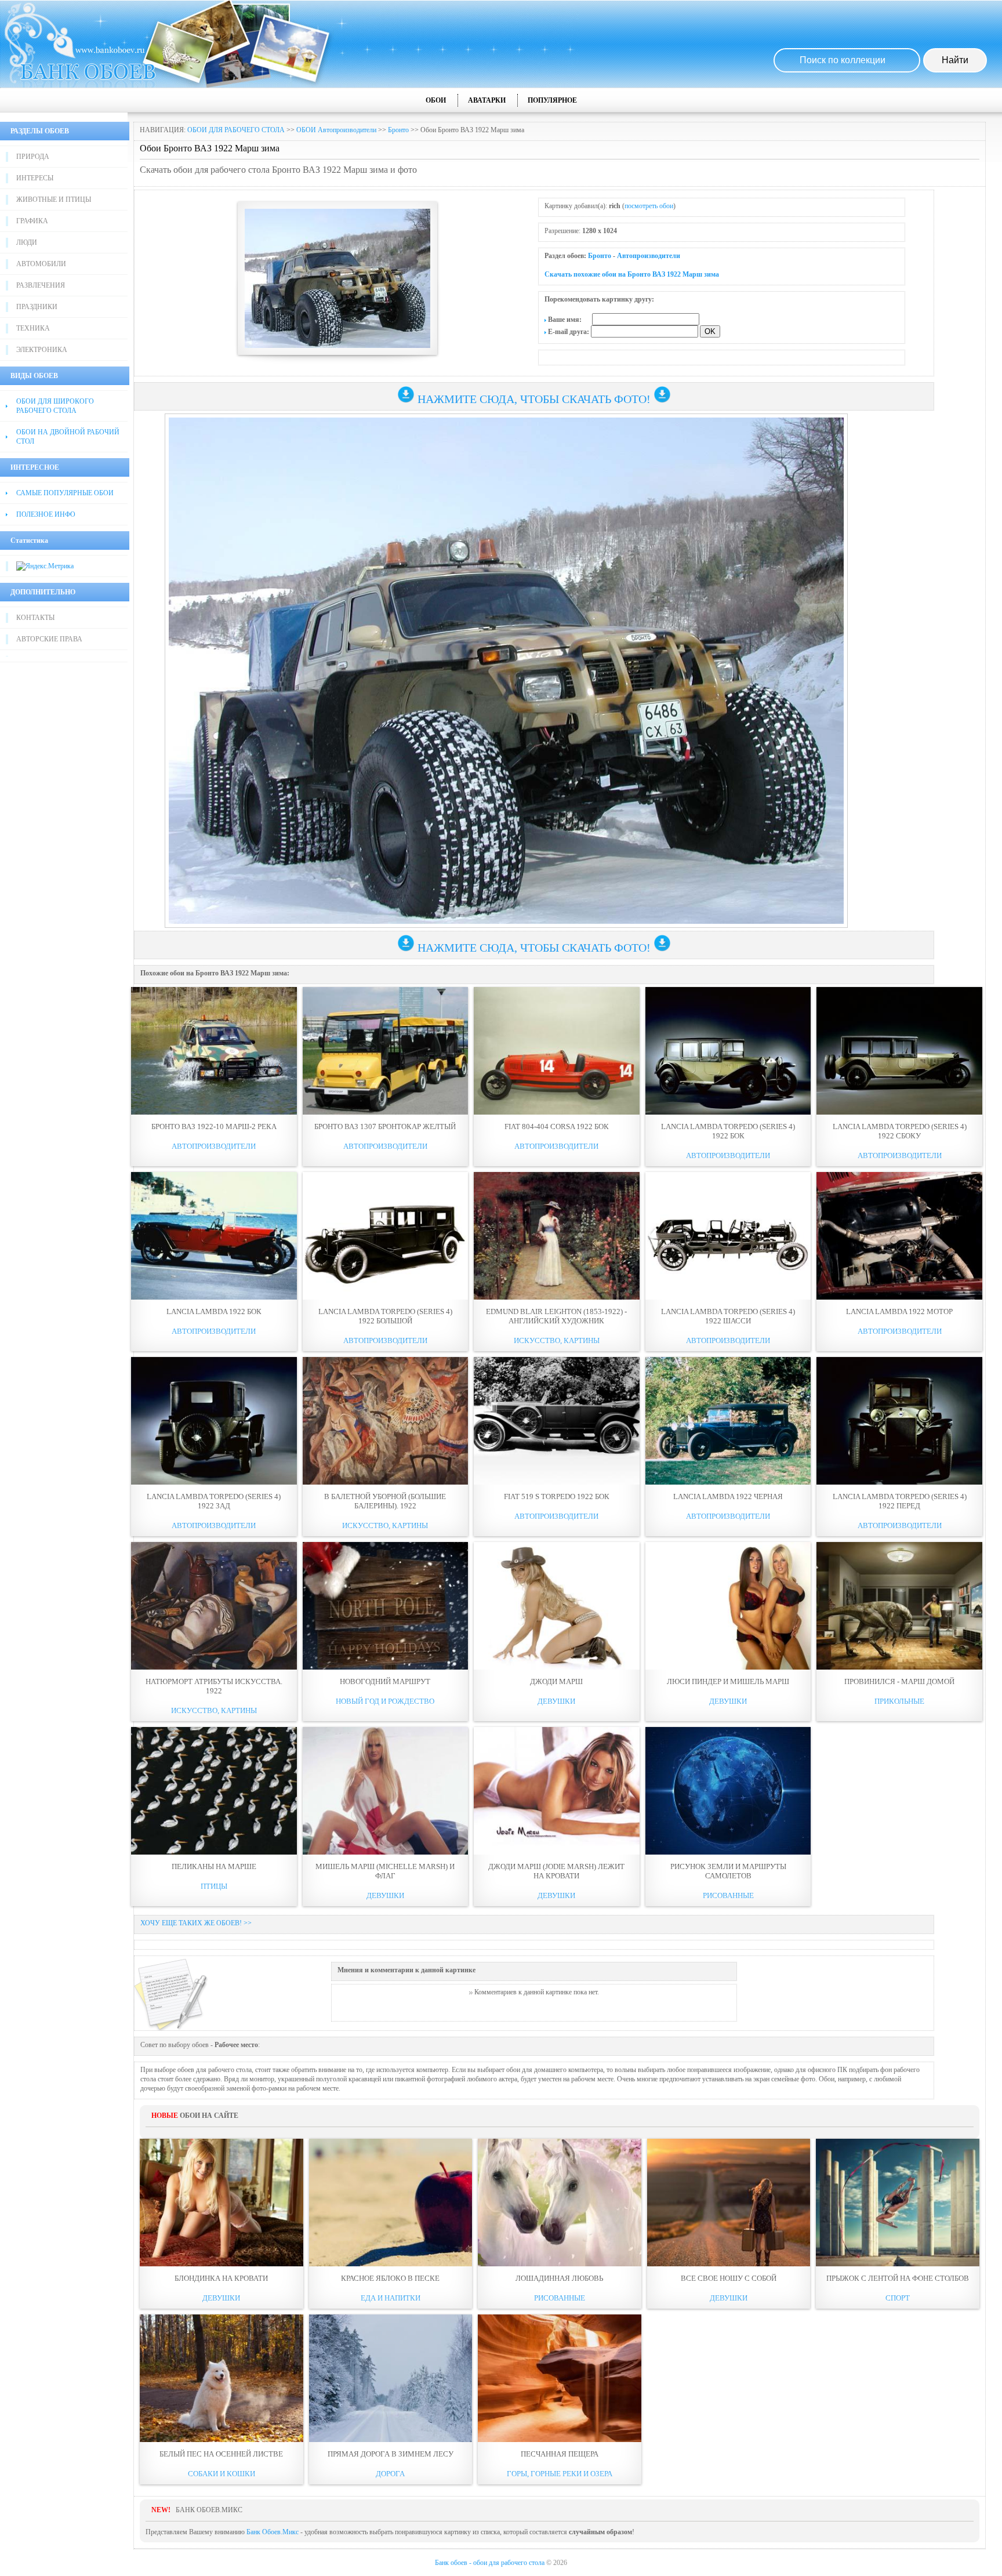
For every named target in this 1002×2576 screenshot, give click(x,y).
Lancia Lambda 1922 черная (728, 1496)
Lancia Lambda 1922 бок (214, 1311)
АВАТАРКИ (487, 100)
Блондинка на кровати (221, 2278)
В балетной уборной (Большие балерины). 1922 (385, 1501)
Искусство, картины (557, 1340)
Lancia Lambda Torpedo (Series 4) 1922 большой (385, 1316)
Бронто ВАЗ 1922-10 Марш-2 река (214, 1126)
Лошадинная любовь (559, 2278)
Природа (33, 157)
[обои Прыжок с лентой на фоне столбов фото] (898, 2203)
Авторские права (49, 639)
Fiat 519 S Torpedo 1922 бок (557, 1496)
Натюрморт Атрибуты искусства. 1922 (214, 1686)
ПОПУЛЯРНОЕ (552, 100)
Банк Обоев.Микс (273, 2532)
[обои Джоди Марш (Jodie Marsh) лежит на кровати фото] (557, 1791)
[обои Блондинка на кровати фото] (222, 2203)
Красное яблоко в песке (390, 2278)
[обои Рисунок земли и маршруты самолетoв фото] (728, 1791)
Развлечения (41, 285)
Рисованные (728, 1895)
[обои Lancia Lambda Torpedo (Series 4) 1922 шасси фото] (728, 1236)
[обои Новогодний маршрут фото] (386, 1606)
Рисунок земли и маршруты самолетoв (728, 1871)
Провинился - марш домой (899, 1681)
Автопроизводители (649, 256)
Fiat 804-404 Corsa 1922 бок (557, 1126)
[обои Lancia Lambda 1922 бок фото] (214, 1236)
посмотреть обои (649, 206)
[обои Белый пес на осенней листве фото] (222, 2378)
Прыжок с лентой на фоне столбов (898, 2278)
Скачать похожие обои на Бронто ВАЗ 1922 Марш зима (632, 274)
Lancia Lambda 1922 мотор (899, 1311)
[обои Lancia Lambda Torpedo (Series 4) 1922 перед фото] (899, 1421)
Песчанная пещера (560, 2454)
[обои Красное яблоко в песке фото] (391, 2203)
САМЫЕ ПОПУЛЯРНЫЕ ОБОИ (65, 493)
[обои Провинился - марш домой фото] (899, 1606)
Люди (27, 242)
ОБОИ (436, 100)
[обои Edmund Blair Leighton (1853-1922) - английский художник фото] (557, 1236)
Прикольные (899, 1701)
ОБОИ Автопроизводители (336, 130)
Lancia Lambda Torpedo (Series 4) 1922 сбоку (900, 1131)
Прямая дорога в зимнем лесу (391, 2454)
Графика (32, 221)
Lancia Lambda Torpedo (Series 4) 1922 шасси (728, 1316)
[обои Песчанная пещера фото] (560, 2378)
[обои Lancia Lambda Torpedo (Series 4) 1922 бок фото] (728, 1051)
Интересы (35, 178)
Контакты (35, 618)
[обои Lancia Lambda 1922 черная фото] (728, 1421)
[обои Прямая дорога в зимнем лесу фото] (391, 2378)
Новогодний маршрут (385, 1681)
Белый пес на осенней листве (221, 2454)
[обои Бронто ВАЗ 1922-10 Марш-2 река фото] (214, 1051)
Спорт (898, 2298)
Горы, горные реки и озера (560, 2474)
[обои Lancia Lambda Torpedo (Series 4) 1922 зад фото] (214, 1421)
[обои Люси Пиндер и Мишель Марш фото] (728, 1606)
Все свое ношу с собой (729, 2278)
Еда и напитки (391, 2298)
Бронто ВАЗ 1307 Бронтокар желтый (385, 1126)
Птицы (214, 1886)
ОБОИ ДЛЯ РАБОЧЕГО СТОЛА (236, 130)
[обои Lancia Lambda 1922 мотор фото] (899, 1236)
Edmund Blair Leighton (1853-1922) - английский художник (556, 1316)
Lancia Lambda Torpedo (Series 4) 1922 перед (900, 1501)
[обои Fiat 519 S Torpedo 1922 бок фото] (557, 1421)
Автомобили (41, 264)
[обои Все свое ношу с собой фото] (729, 2203)
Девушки (556, 1701)
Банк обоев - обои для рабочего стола (490, 2563)
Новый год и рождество (385, 1701)
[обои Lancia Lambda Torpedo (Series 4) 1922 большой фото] (386, 1236)
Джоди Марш (556, 1681)
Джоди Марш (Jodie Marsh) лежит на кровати (556, 1871)
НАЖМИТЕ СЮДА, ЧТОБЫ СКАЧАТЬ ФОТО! (534, 399)
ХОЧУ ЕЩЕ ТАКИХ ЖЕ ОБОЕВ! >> (196, 1923)
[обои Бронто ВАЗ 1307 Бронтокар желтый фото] (386, 1051)
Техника (33, 328)
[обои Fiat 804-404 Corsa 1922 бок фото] (557, 1051)
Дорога (390, 2474)
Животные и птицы (54, 199)
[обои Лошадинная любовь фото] (560, 2203)
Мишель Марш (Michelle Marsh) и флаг (385, 1871)
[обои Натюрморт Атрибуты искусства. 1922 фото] (214, 1606)
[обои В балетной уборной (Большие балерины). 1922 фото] (386, 1421)
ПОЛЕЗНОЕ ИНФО (46, 514)
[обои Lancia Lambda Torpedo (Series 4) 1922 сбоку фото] (899, 1051)
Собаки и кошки (222, 2474)
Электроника (42, 350)
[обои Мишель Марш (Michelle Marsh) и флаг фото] (386, 1791)
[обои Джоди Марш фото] (557, 1606)
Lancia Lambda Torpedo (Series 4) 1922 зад (214, 1501)
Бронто (398, 130)
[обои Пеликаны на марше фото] (214, 1791)
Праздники (37, 307)
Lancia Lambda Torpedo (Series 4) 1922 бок (728, 1131)
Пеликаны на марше (214, 1866)
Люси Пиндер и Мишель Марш (728, 1681)
